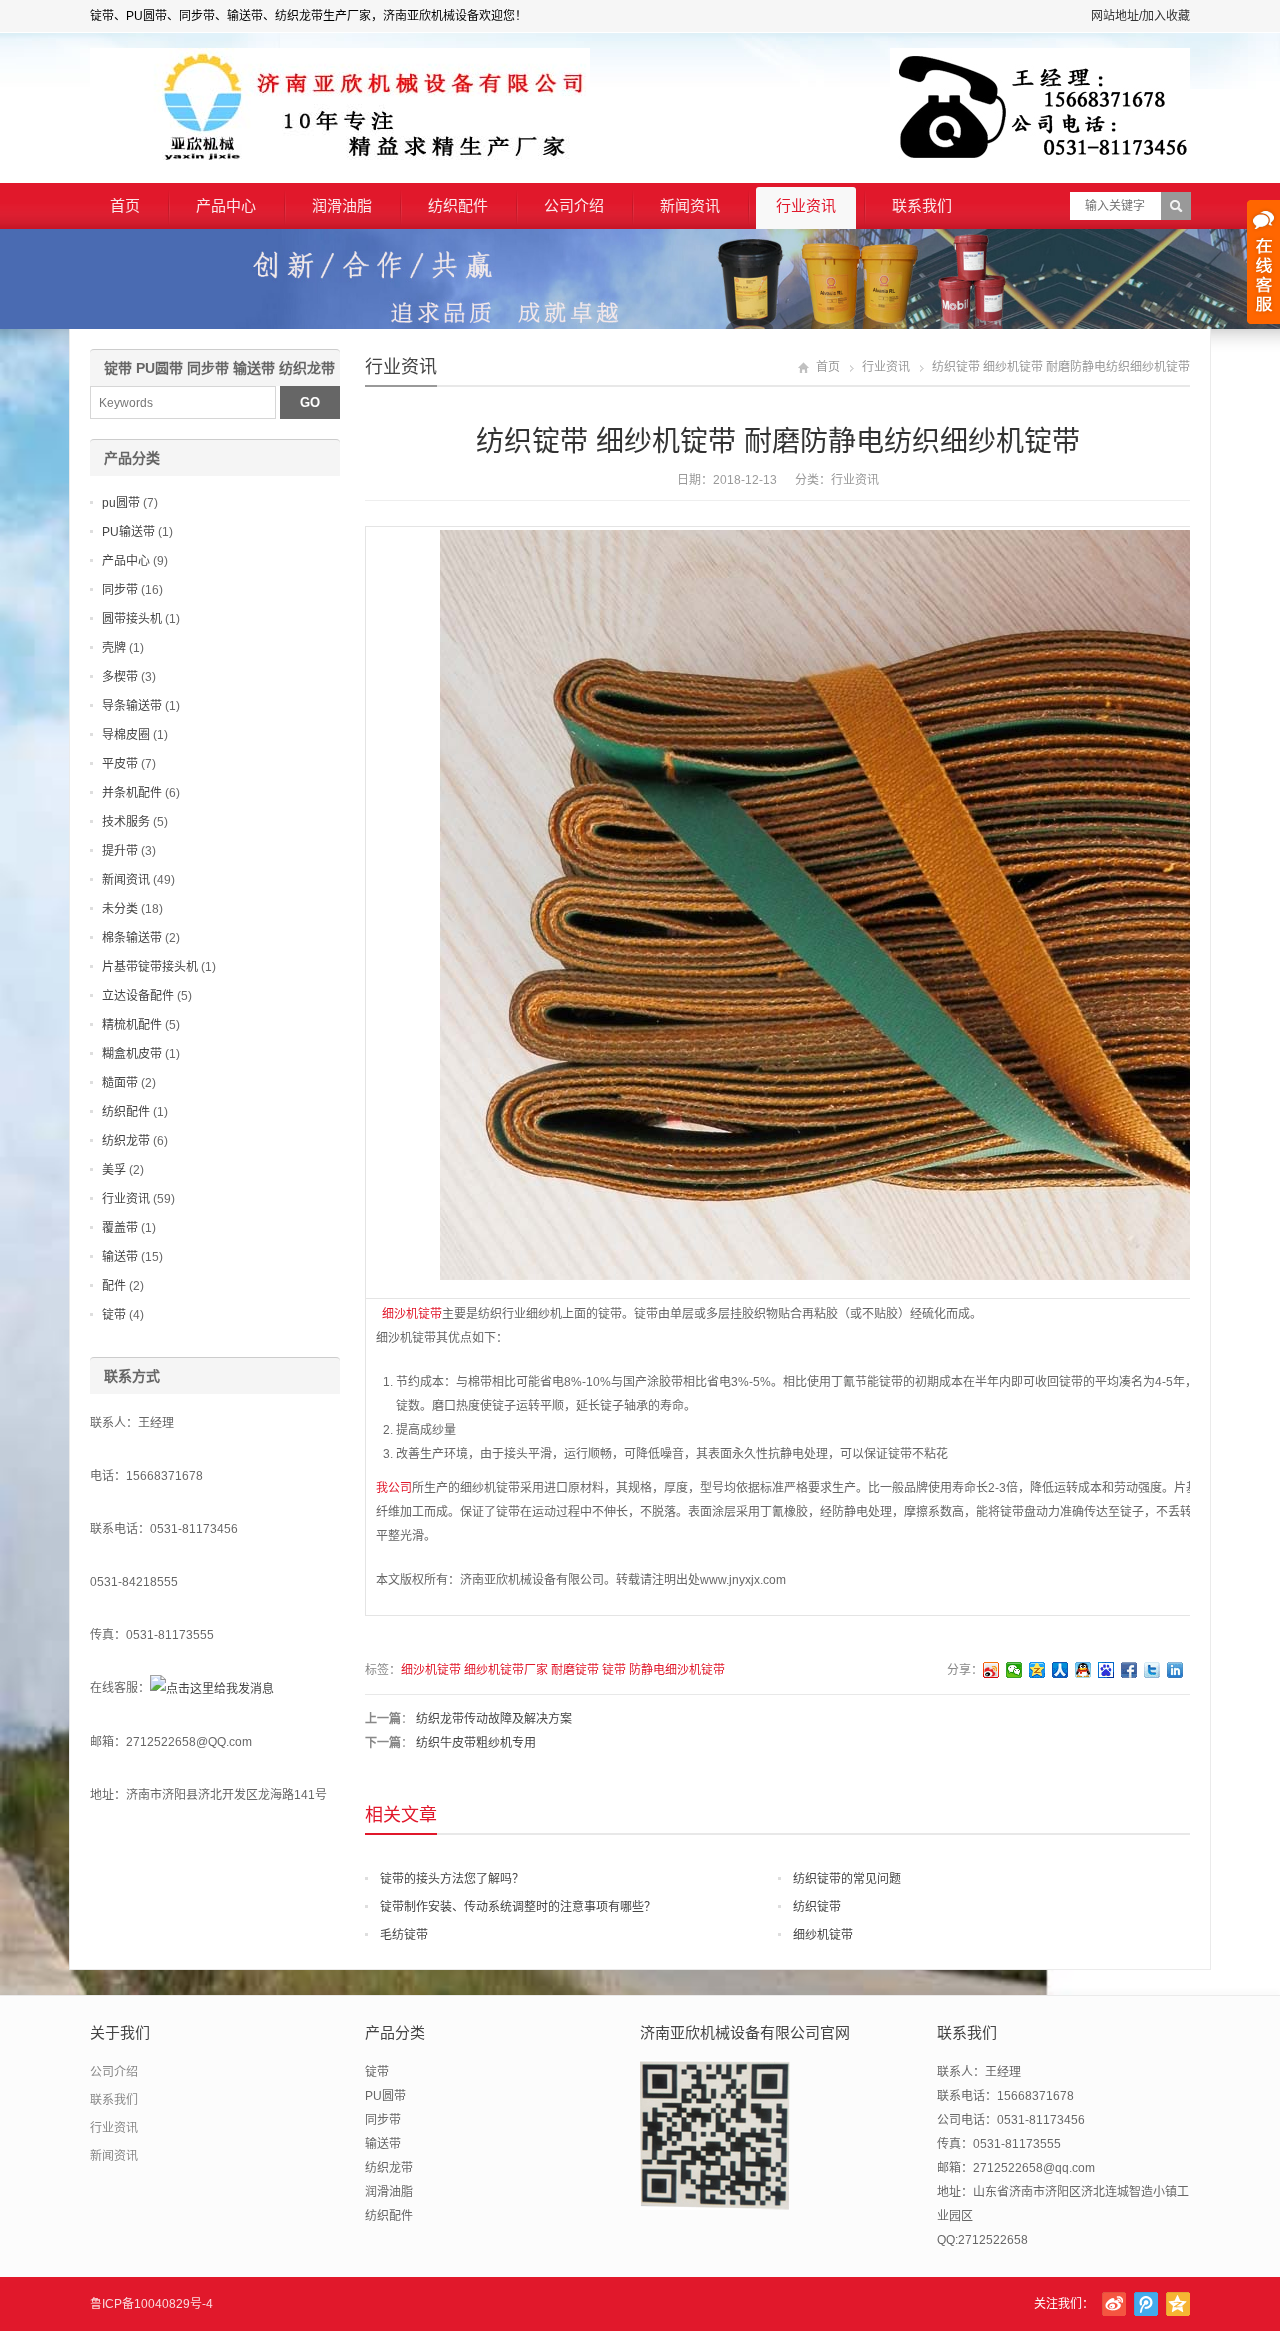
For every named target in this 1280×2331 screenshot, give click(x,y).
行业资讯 (806, 205)
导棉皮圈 (126, 735)
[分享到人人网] (1060, 1670)
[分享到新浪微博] (991, 1670)
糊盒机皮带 (132, 1054)
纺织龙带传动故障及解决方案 (494, 1719)
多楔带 (120, 677)
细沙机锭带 (409, 1314)
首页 (125, 205)
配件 (114, 1286)
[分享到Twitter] (1152, 1670)
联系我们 (922, 205)
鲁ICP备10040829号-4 (151, 2304)
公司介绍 (574, 205)
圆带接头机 (132, 619)
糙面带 (120, 1083)
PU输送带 (128, 532)
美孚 (114, 1170)
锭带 (614, 1670)
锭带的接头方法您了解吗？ (452, 1879)
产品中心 (226, 205)
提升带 (120, 851)
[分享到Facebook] (1129, 1670)
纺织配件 (458, 205)
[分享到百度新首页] (1106, 1670)
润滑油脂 (342, 205)
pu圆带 (121, 503)
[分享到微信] (1014, 1670)
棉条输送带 (132, 938)
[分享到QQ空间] (1037, 1670)
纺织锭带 (817, 1907)
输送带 (120, 1257)
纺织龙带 (126, 1141)
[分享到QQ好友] (1083, 1670)
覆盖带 (120, 1228)
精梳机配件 (132, 1025)
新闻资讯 (690, 205)
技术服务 (126, 822)
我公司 (394, 1488)
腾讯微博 (1146, 2304)
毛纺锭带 (404, 1935)
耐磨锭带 (575, 1670)
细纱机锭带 (823, 1935)
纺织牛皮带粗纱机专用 (476, 1743)
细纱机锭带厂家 (506, 1670)
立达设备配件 (138, 996)
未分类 (120, 909)
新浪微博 (1114, 2304)
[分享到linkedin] (1175, 1670)
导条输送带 (132, 706)
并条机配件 (132, 793)
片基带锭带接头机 (150, 967)
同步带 (120, 590)
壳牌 (114, 648)
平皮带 (120, 764)
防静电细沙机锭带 (677, 1670)
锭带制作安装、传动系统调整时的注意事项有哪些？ (518, 1907)
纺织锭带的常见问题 (847, 1879)
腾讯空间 (1178, 2304)
